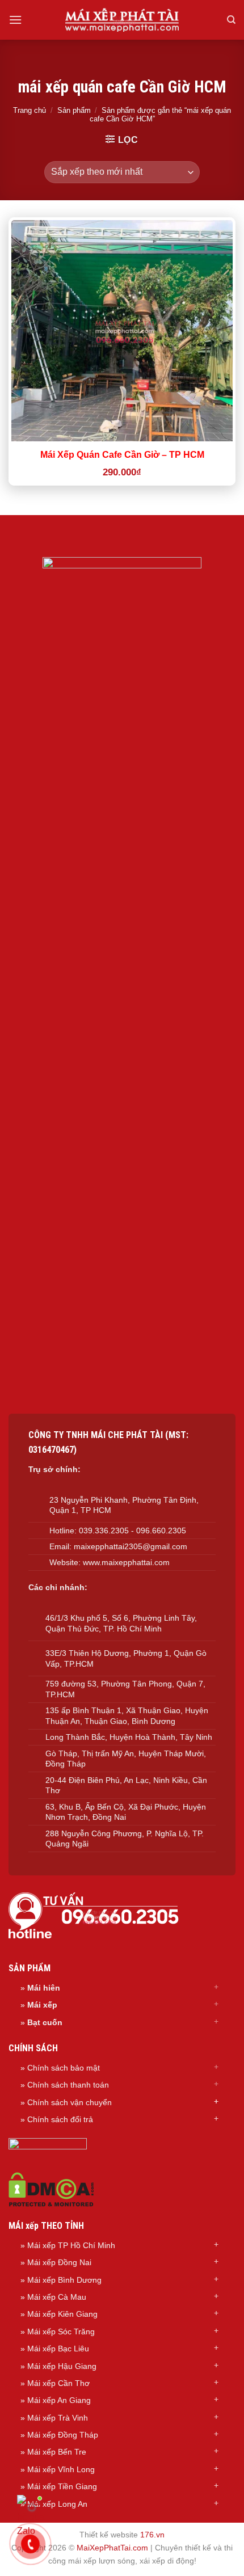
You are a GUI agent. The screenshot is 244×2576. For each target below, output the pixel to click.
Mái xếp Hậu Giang (62, 2366)
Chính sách (49, 2102)
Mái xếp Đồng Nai (59, 2262)
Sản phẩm (74, 110)
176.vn (152, 2535)
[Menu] (15, 20)
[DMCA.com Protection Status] (51, 2189)
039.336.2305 (104, 1531)
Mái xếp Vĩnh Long (61, 2469)
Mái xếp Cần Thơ (58, 2383)
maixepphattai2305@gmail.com (131, 1546)
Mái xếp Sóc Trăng (61, 2332)
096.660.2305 (161, 1531)
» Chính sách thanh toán (65, 2085)
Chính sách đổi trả (60, 2119)
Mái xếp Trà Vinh (58, 2418)
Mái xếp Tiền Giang (62, 2486)
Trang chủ (30, 110)
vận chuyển (91, 2102)
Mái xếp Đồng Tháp (63, 2435)
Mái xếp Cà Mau (57, 2297)
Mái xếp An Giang (59, 2400)
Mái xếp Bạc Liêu (58, 2349)
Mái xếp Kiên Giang (62, 2314)
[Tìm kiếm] (231, 20)
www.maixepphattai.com (126, 1562)
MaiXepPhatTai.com (112, 2548)
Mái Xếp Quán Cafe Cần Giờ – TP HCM (122, 455)
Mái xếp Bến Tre (57, 2452)
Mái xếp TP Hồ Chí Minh (71, 2245)
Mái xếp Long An (57, 2504)
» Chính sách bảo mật (60, 2068)
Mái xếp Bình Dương (64, 2280)
